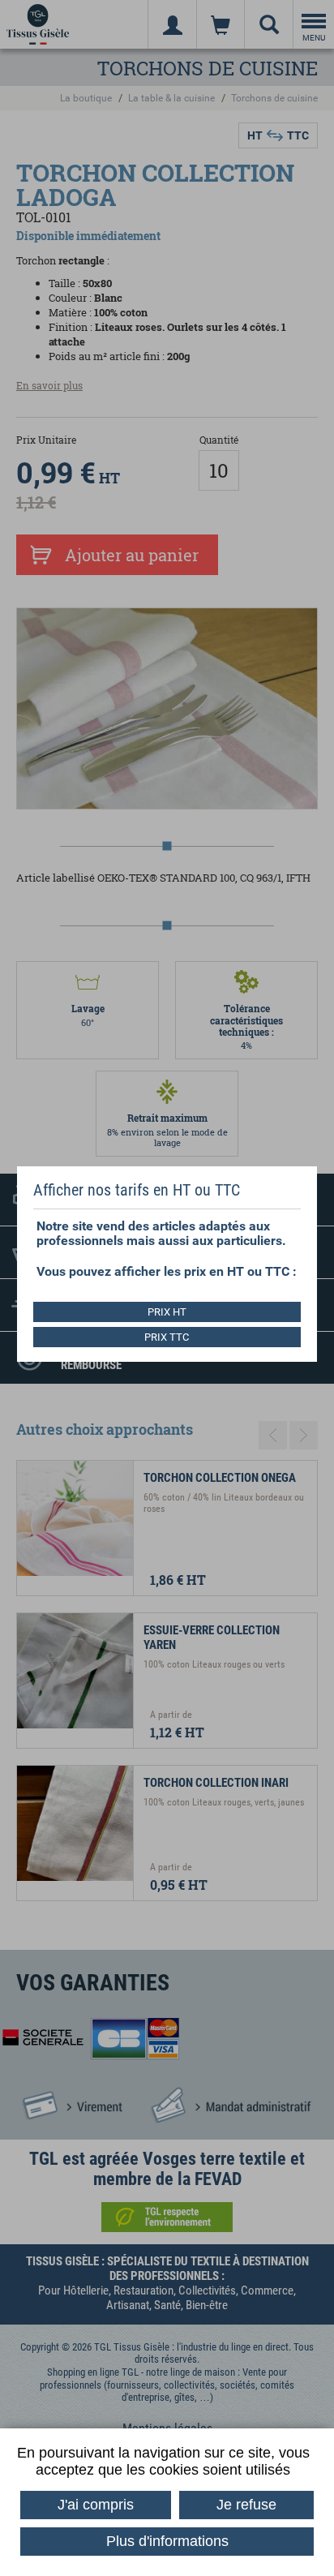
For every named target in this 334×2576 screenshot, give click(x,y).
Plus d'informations (167, 2541)
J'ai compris (96, 2505)
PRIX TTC (167, 1337)
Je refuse (246, 2505)
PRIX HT (167, 1312)
